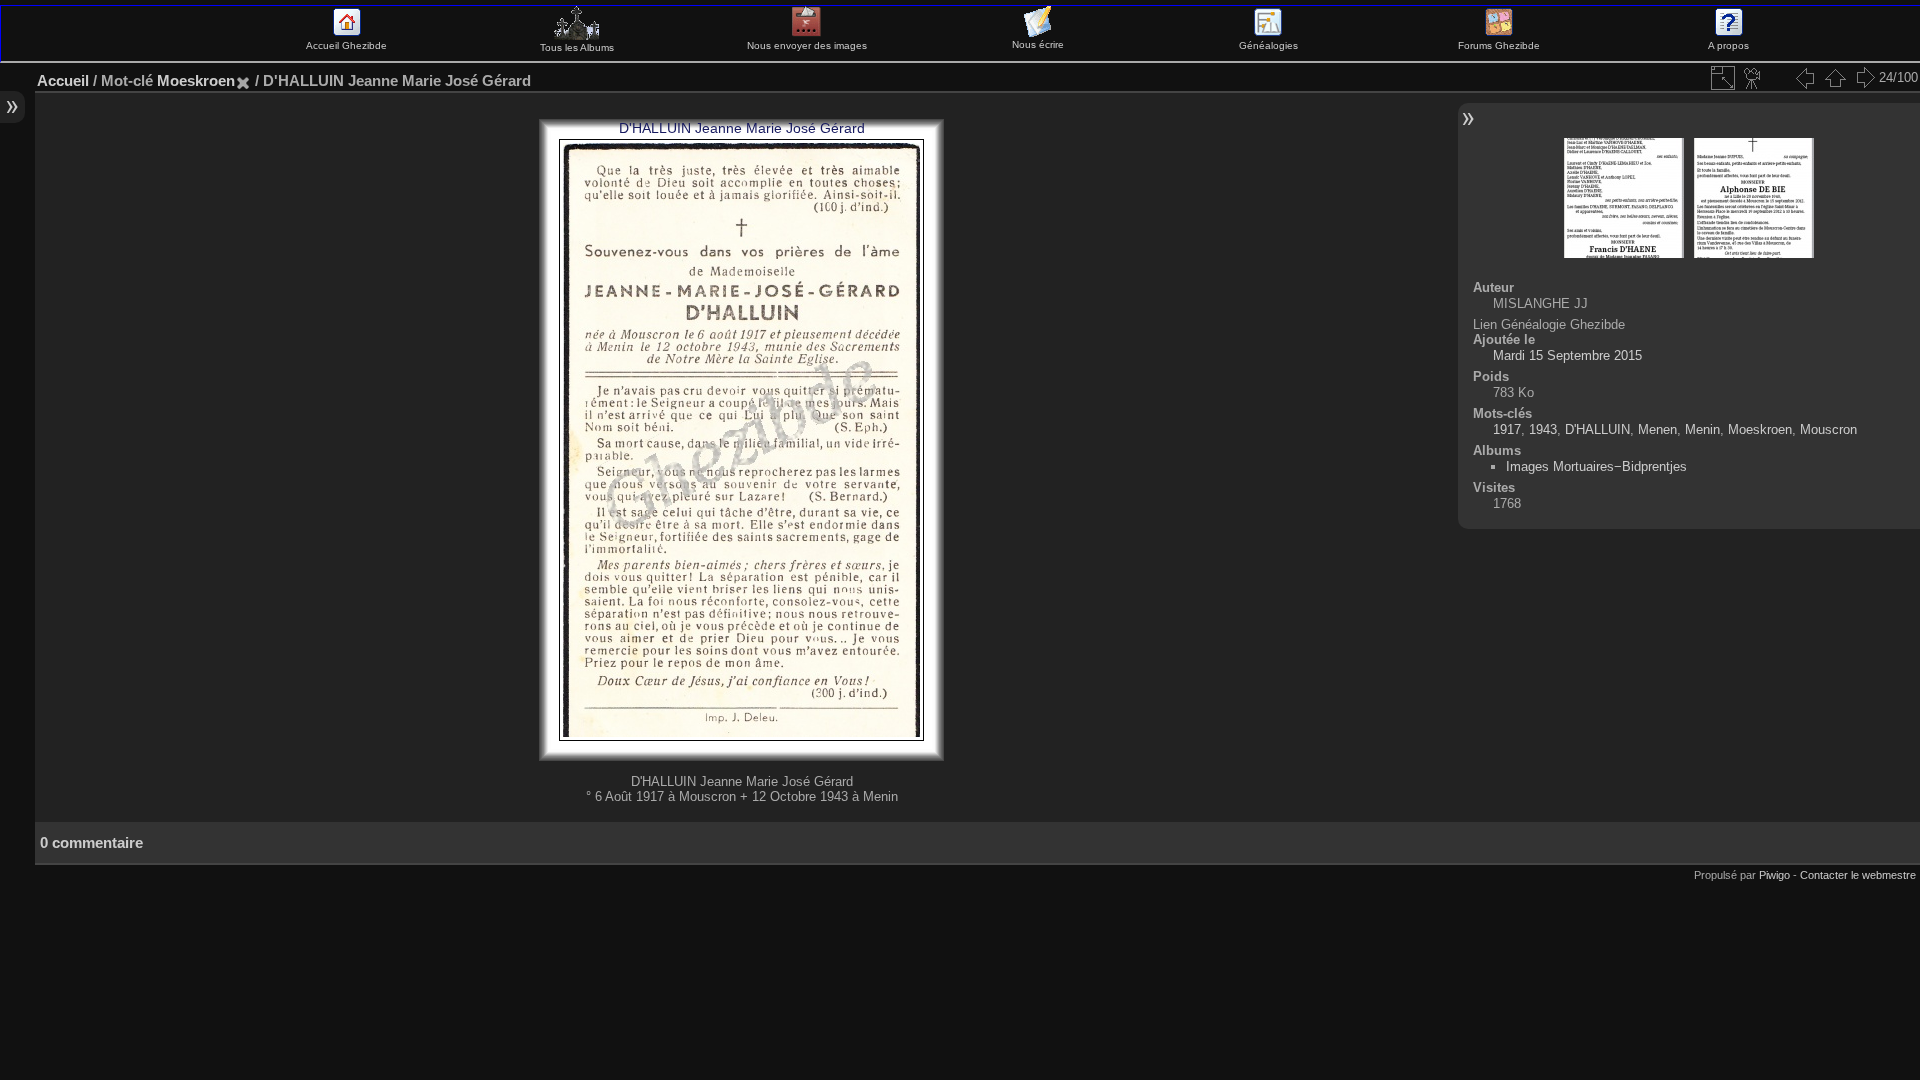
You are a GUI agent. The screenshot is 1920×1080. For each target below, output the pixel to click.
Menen (1657, 429)
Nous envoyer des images (807, 45)
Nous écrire (1038, 44)
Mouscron (1828, 429)
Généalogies (1268, 45)
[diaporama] (1753, 78)
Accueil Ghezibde (346, 45)
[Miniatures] (1835, 78)
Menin (1702, 429)
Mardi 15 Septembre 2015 (1567, 355)
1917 (1507, 429)
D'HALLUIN (1597, 429)
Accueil (63, 80)
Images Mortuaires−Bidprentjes (1596, 466)
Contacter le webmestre (1858, 875)
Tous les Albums (577, 47)
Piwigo (1774, 875)
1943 (1543, 429)
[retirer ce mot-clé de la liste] (243, 80)
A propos (1728, 45)
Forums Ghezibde (1499, 45)
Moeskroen (196, 80)
